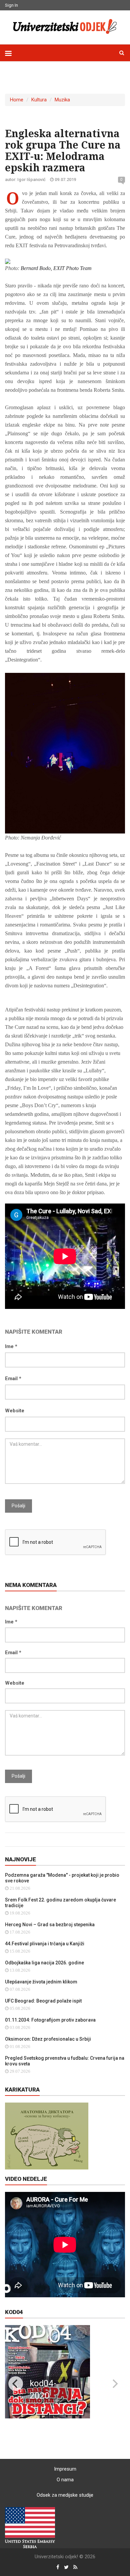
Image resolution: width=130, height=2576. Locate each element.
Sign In (11, 5)
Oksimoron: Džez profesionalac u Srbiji (48, 2039)
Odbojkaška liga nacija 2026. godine (44, 1963)
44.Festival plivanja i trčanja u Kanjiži (45, 1944)
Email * (13, 1379)
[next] (114, 2384)
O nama (65, 2480)
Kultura (39, 100)
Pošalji (18, 1506)
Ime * (11, 1346)
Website (15, 1411)
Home (17, 100)
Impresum (65, 2469)
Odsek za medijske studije (65, 2495)
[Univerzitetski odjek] (65, 26)
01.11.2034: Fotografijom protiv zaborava (50, 2020)
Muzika (62, 100)
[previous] (16, 2384)
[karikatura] (47, 2136)
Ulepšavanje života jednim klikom (41, 1982)
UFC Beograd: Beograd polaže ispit (43, 2001)
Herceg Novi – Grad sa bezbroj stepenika (50, 1925)
